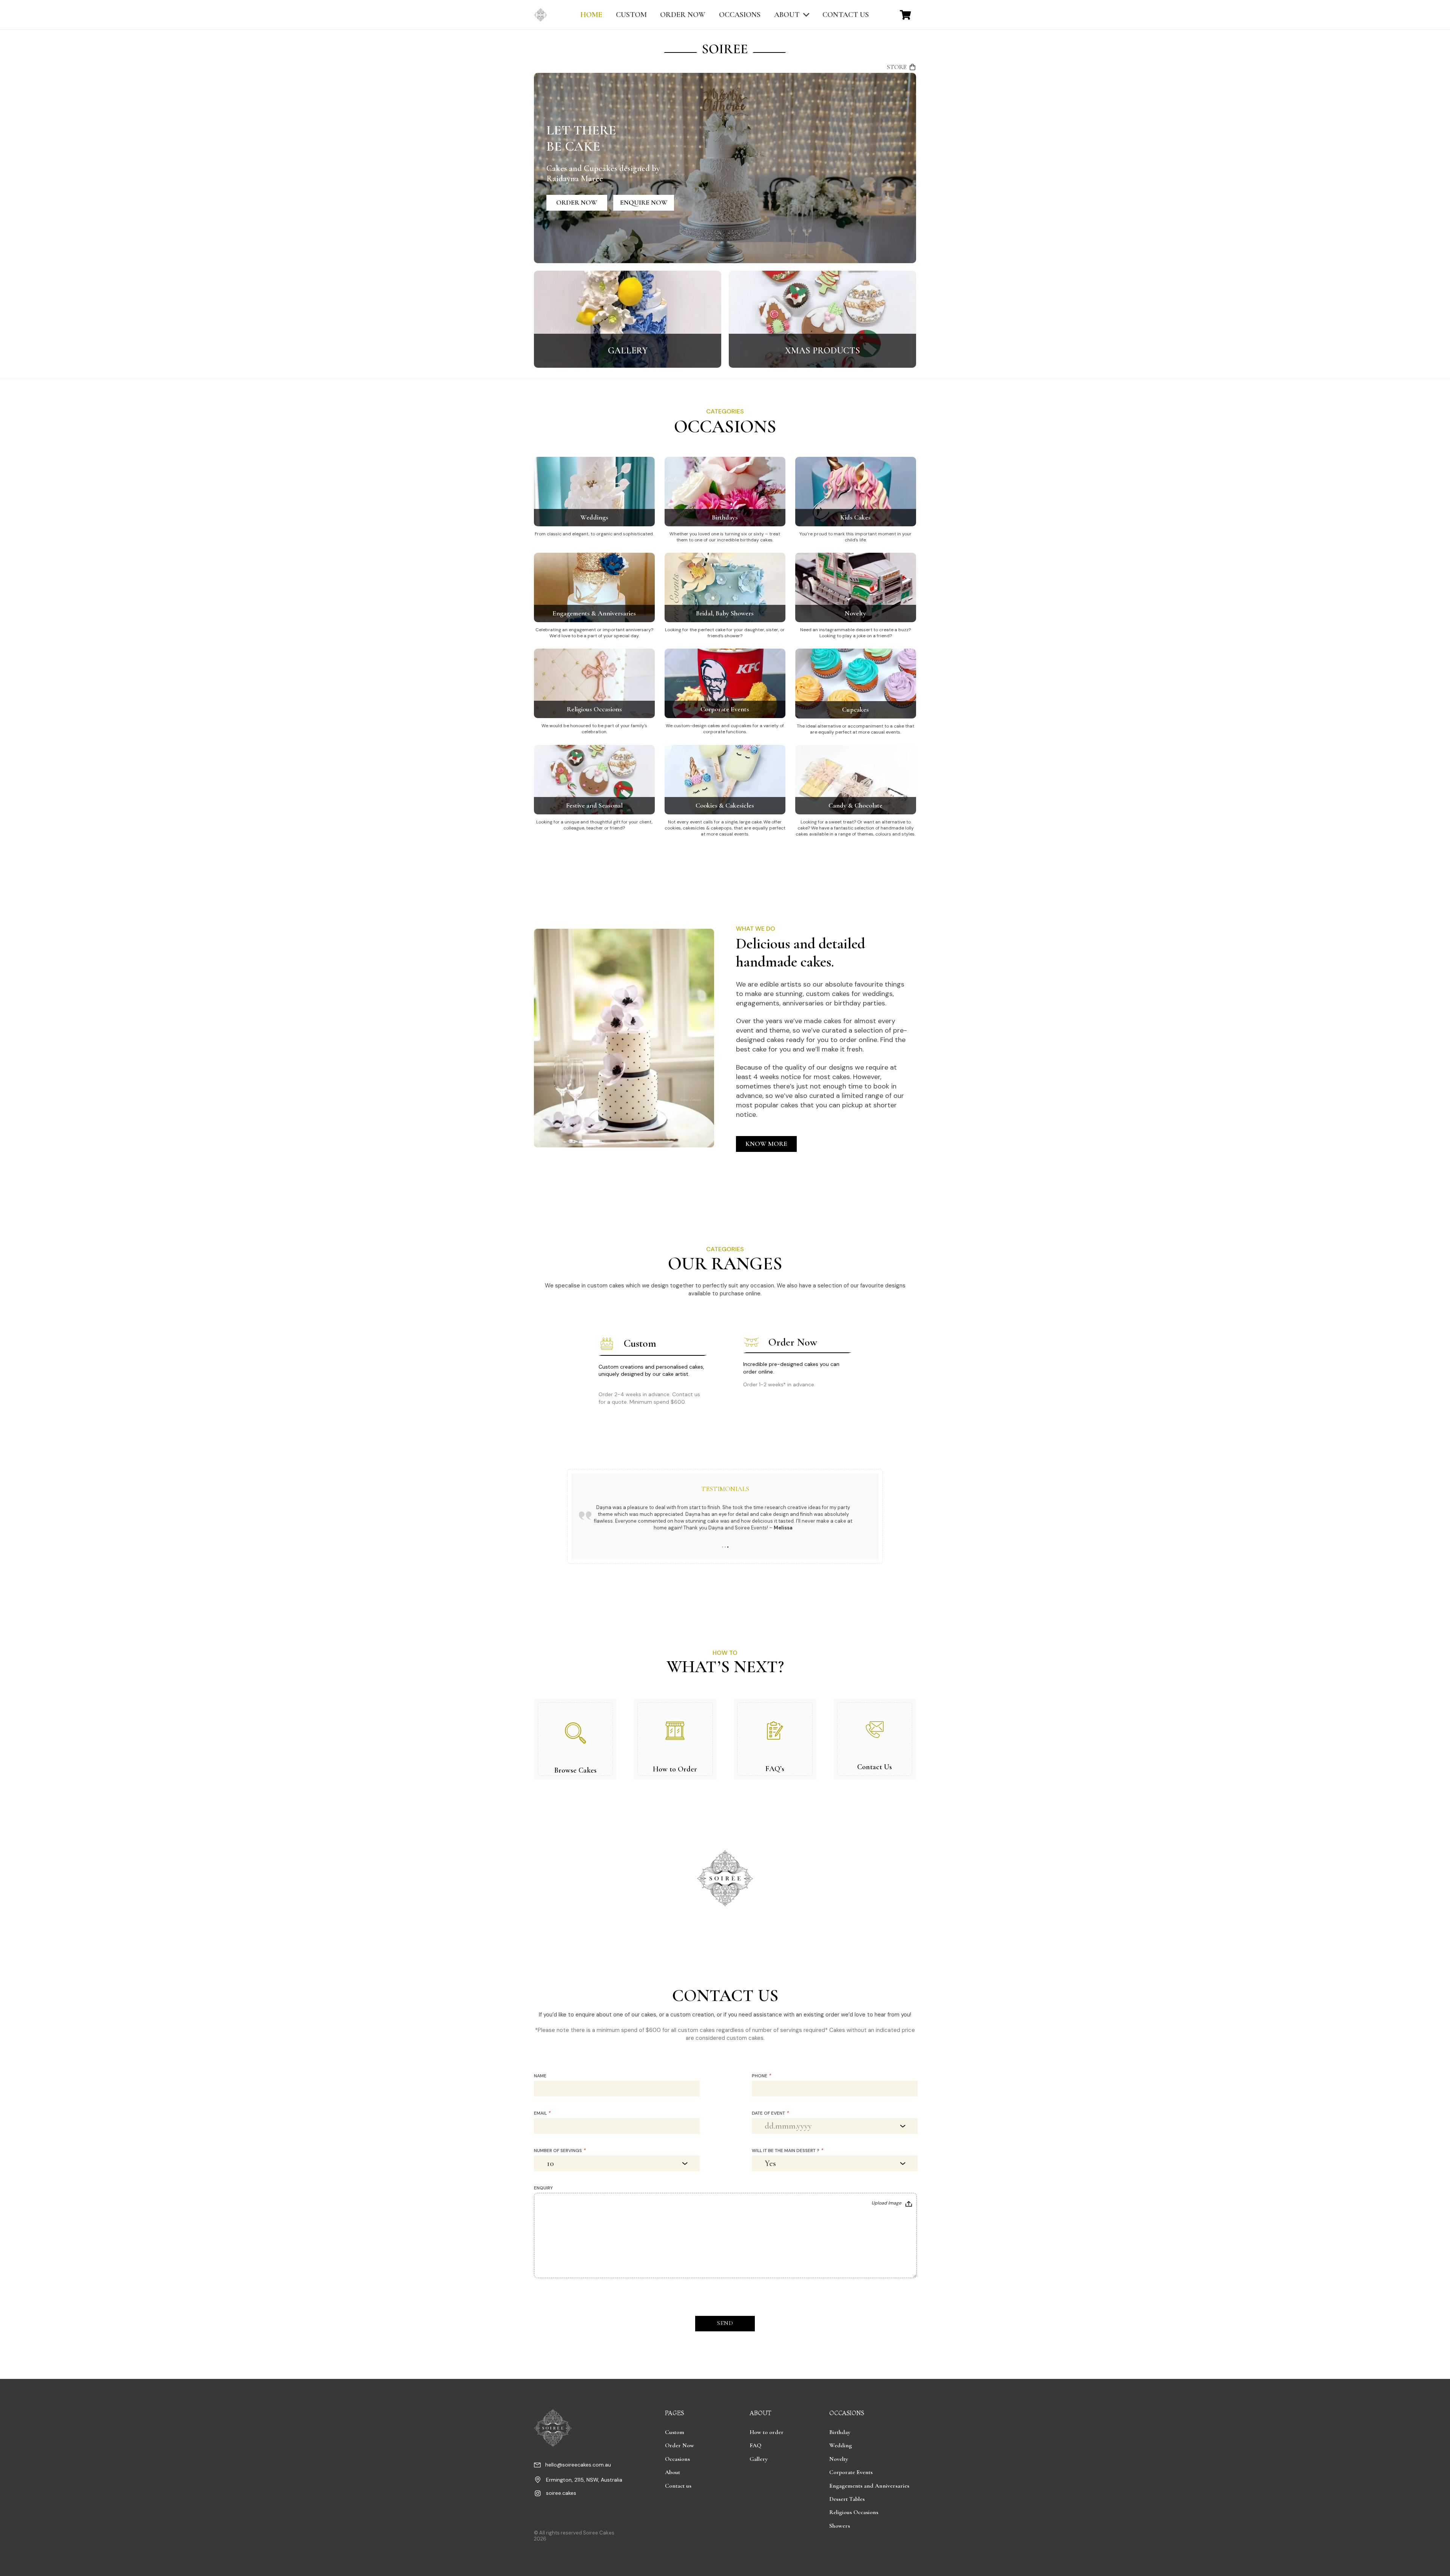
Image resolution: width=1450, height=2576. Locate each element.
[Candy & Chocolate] (856, 749)
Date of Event (770, 2113)
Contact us (678, 2486)
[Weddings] (594, 461)
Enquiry (543, 2188)
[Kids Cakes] (856, 461)
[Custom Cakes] (653, 1371)
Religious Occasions (594, 709)
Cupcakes (855, 709)
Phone (761, 2076)
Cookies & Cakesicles (725, 805)
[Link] (628, 319)
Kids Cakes (855, 517)
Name (540, 2076)
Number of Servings (560, 2151)
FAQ (755, 2445)
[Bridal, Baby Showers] (725, 557)
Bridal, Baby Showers (725, 613)
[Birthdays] (725, 461)
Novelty (855, 613)
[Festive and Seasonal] (594, 749)
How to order (767, 2432)
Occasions (677, 2459)
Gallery (759, 2459)
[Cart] (905, 15)
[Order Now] (797, 1371)
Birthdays (725, 517)
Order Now (679, 2445)
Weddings (594, 517)
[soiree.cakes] (540, 2494)
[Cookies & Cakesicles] (725, 749)
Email (542, 2113)
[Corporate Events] (725, 652)
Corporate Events (725, 709)
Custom (675, 2432)
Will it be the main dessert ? (787, 2151)
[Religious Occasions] (594, 652)
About (673, 2472)
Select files (892, 2204)
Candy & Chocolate (855, 805)
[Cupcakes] (856, 652)
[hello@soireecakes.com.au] (540, 2466)
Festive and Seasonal (594, 805)
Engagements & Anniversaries (594, 613)
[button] (723, 1547)
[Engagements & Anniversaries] (594, 557)
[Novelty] (856, 557)
